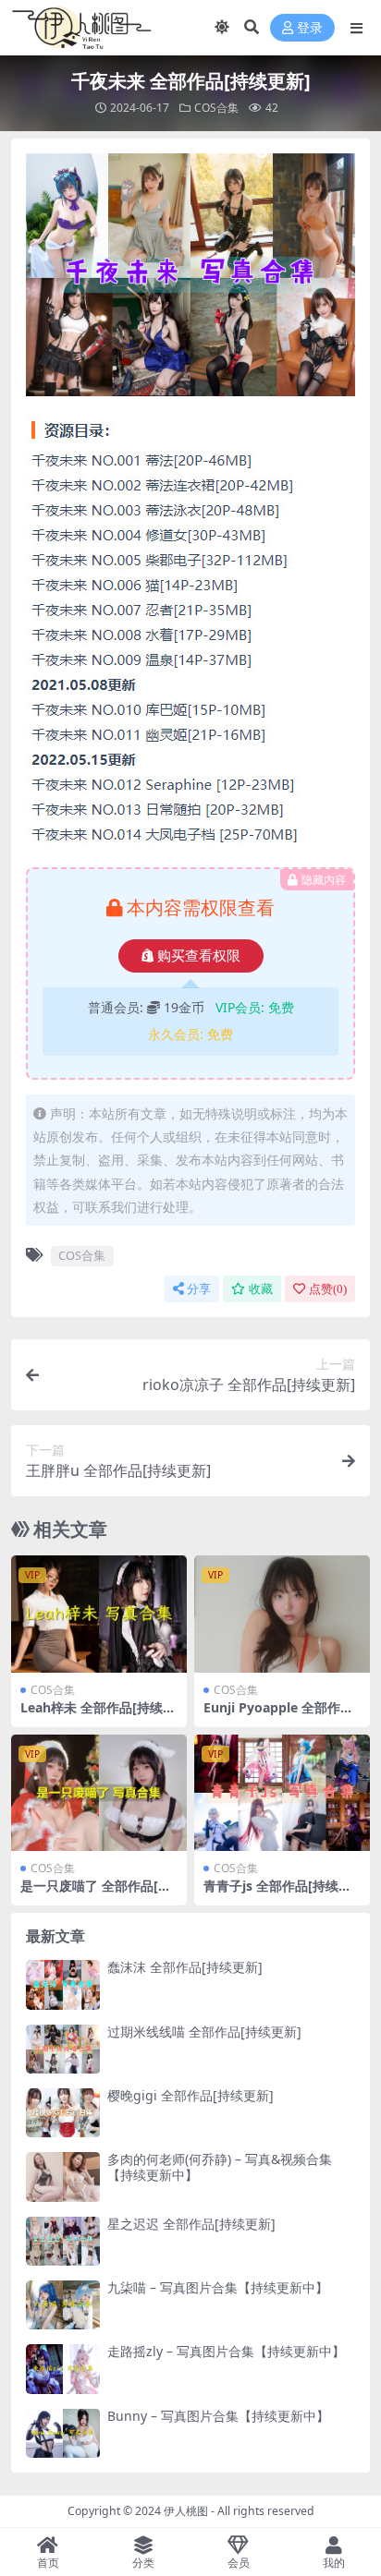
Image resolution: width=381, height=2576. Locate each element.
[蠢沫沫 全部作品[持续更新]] (63, 1984)
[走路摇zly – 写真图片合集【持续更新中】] (63, 2369)
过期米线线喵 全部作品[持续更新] (204, 2032)
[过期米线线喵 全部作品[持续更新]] (63, 2049)
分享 (199, 1289)
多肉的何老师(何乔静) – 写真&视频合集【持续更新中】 (220, 2167)
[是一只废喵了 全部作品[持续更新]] (99, 1793)
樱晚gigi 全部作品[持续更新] (190, 2095)
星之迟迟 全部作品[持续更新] (191, 2224)
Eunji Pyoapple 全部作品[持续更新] (278, 1715)
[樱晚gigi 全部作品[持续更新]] (63, 2113)
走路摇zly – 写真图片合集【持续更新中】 (226, 2351)
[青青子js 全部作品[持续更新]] (282, 1793)
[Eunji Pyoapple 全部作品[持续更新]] (282, 1614)
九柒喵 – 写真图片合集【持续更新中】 (218, 2287)
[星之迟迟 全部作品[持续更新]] (63, 2241)
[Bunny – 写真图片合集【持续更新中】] (63, 2433)
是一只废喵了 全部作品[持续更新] (96, 1893)
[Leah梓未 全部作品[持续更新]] (99, 1614)
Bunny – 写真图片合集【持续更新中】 (218, 2416)
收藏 (261, 1289)
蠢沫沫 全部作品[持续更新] (185, 1967)
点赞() (328, 1289)
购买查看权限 (199, 956)
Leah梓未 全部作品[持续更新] (98, 1715)
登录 (310, 28)
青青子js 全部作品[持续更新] (277, 1893)
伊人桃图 (186, 2511)
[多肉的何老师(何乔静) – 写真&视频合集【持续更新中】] (63, 2177)
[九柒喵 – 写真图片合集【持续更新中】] (63, 2305)
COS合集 (216, 108)
